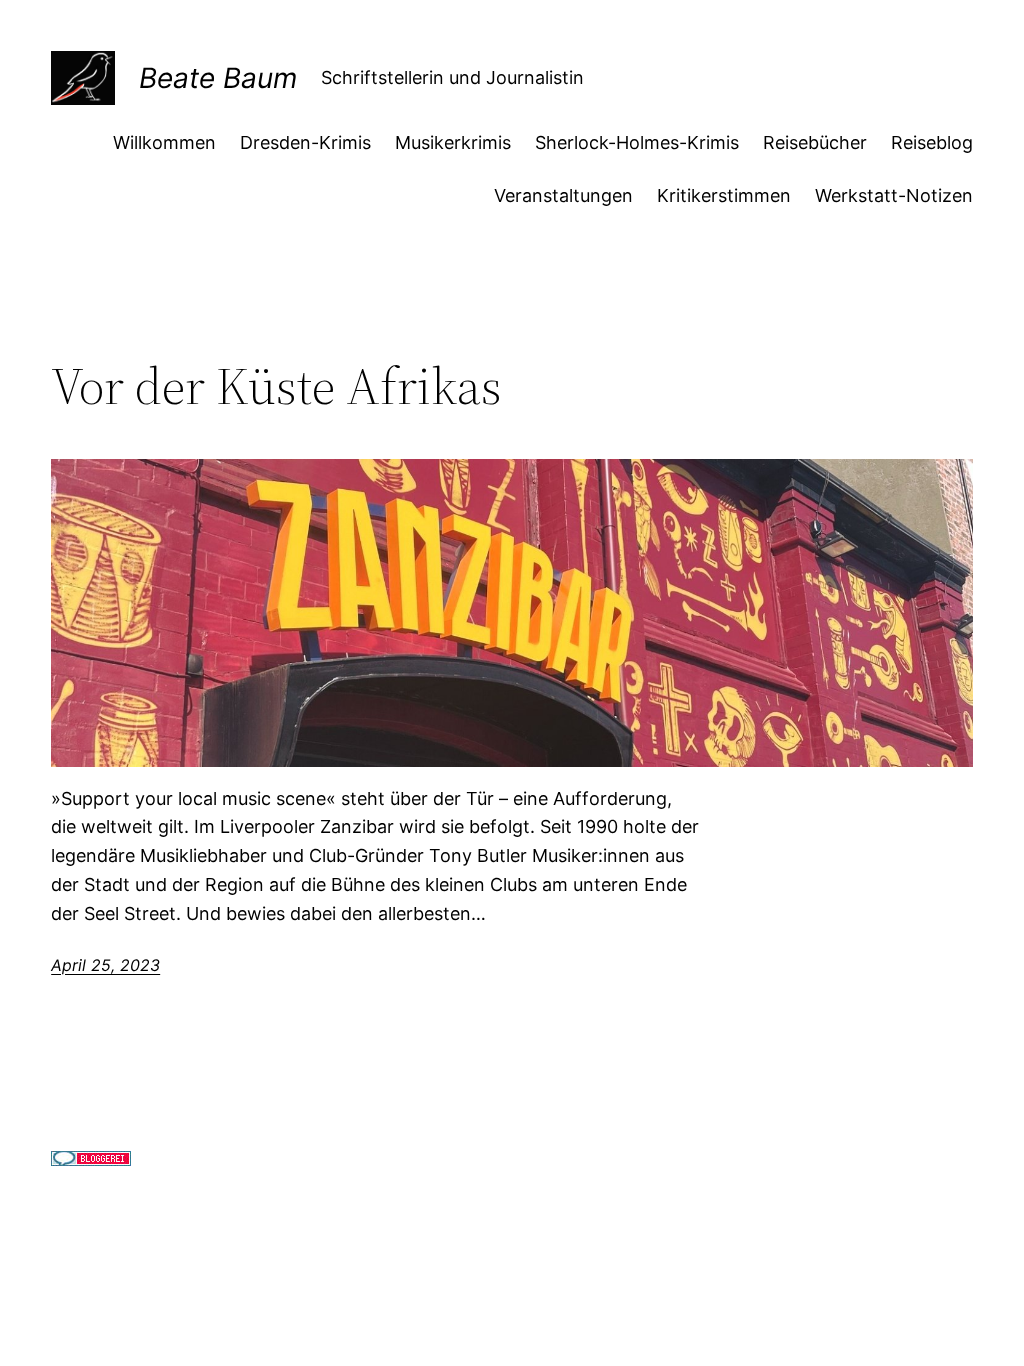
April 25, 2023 (105, 965)
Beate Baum (218, 78)
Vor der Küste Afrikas (276, 386)
